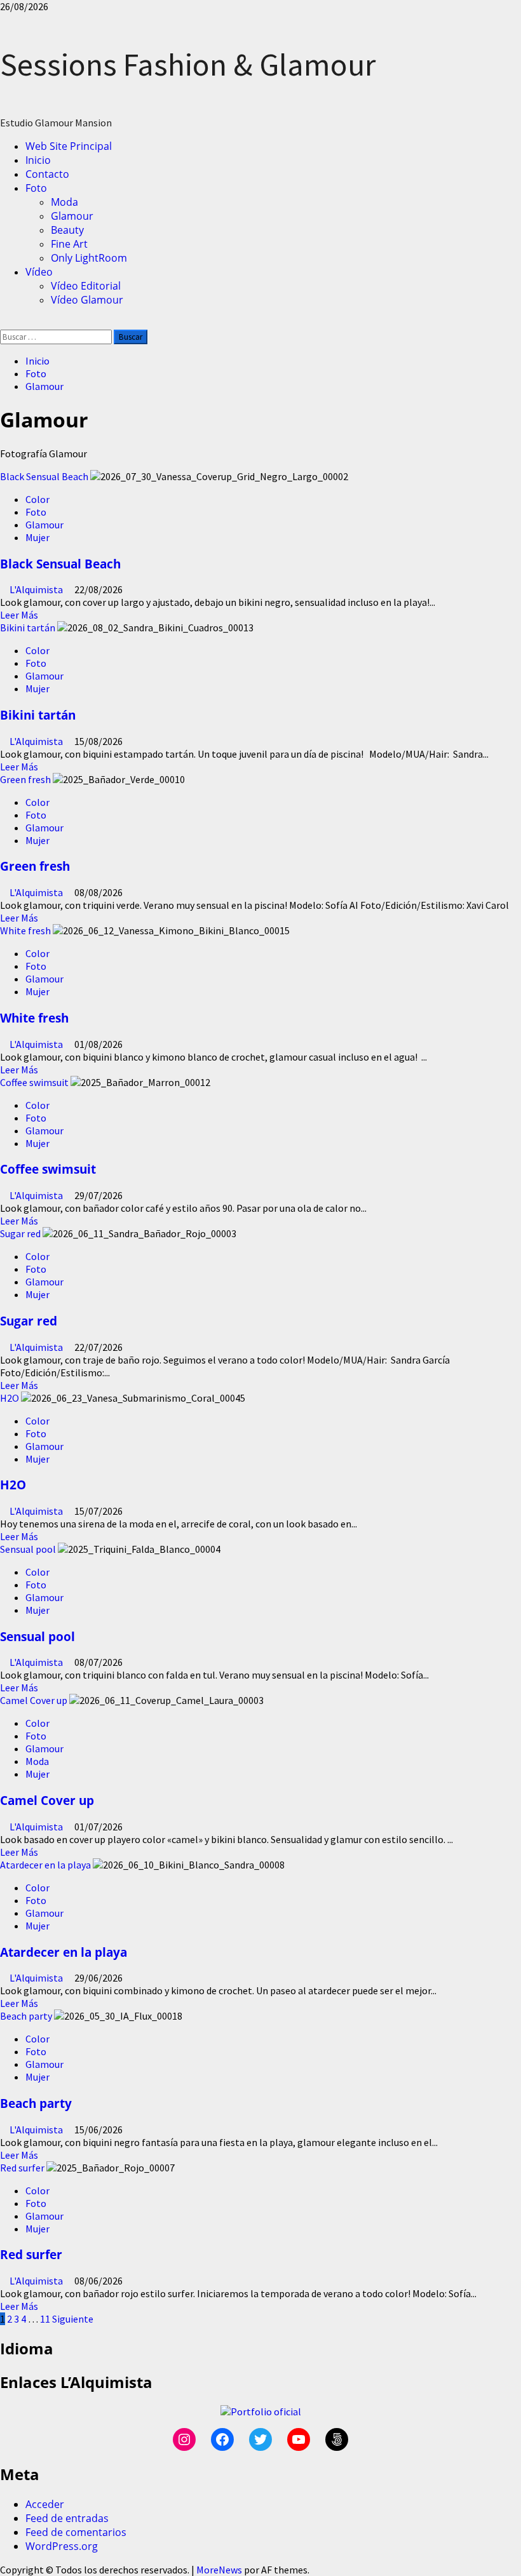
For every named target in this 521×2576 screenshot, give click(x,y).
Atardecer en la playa (45, 1865)
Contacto (47, 174)
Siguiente (73, 2319)
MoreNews (219, 2570)
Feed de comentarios (76, 2532)
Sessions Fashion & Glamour (188, 64)
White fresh (25, 930)
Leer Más (19, 615)
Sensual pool (28, 1549)
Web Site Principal (69, 146)
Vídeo (39, 272)
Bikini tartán (28, 627)
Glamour (72, 216)
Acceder (45, 2504)
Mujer (37, 537)
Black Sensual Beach (44, 476)
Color (37, 499)
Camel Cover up (34, 1700)
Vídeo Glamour (87, 300)
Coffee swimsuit (34, 1082)
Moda (64, 202)
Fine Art (69, 244)
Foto (36, 188)
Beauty (67, 230)
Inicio (38, 160)
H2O (10, 1398)
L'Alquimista (37, 589)
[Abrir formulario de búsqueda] (4, 323)
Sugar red (20, 1233)
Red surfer (22, 2168)
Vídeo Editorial (86, 286)
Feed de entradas (67, 2518)
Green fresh (25, 779)
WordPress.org (62, 2546)
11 (45, 2319)
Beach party (26, 2016)
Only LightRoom (89, 258)
